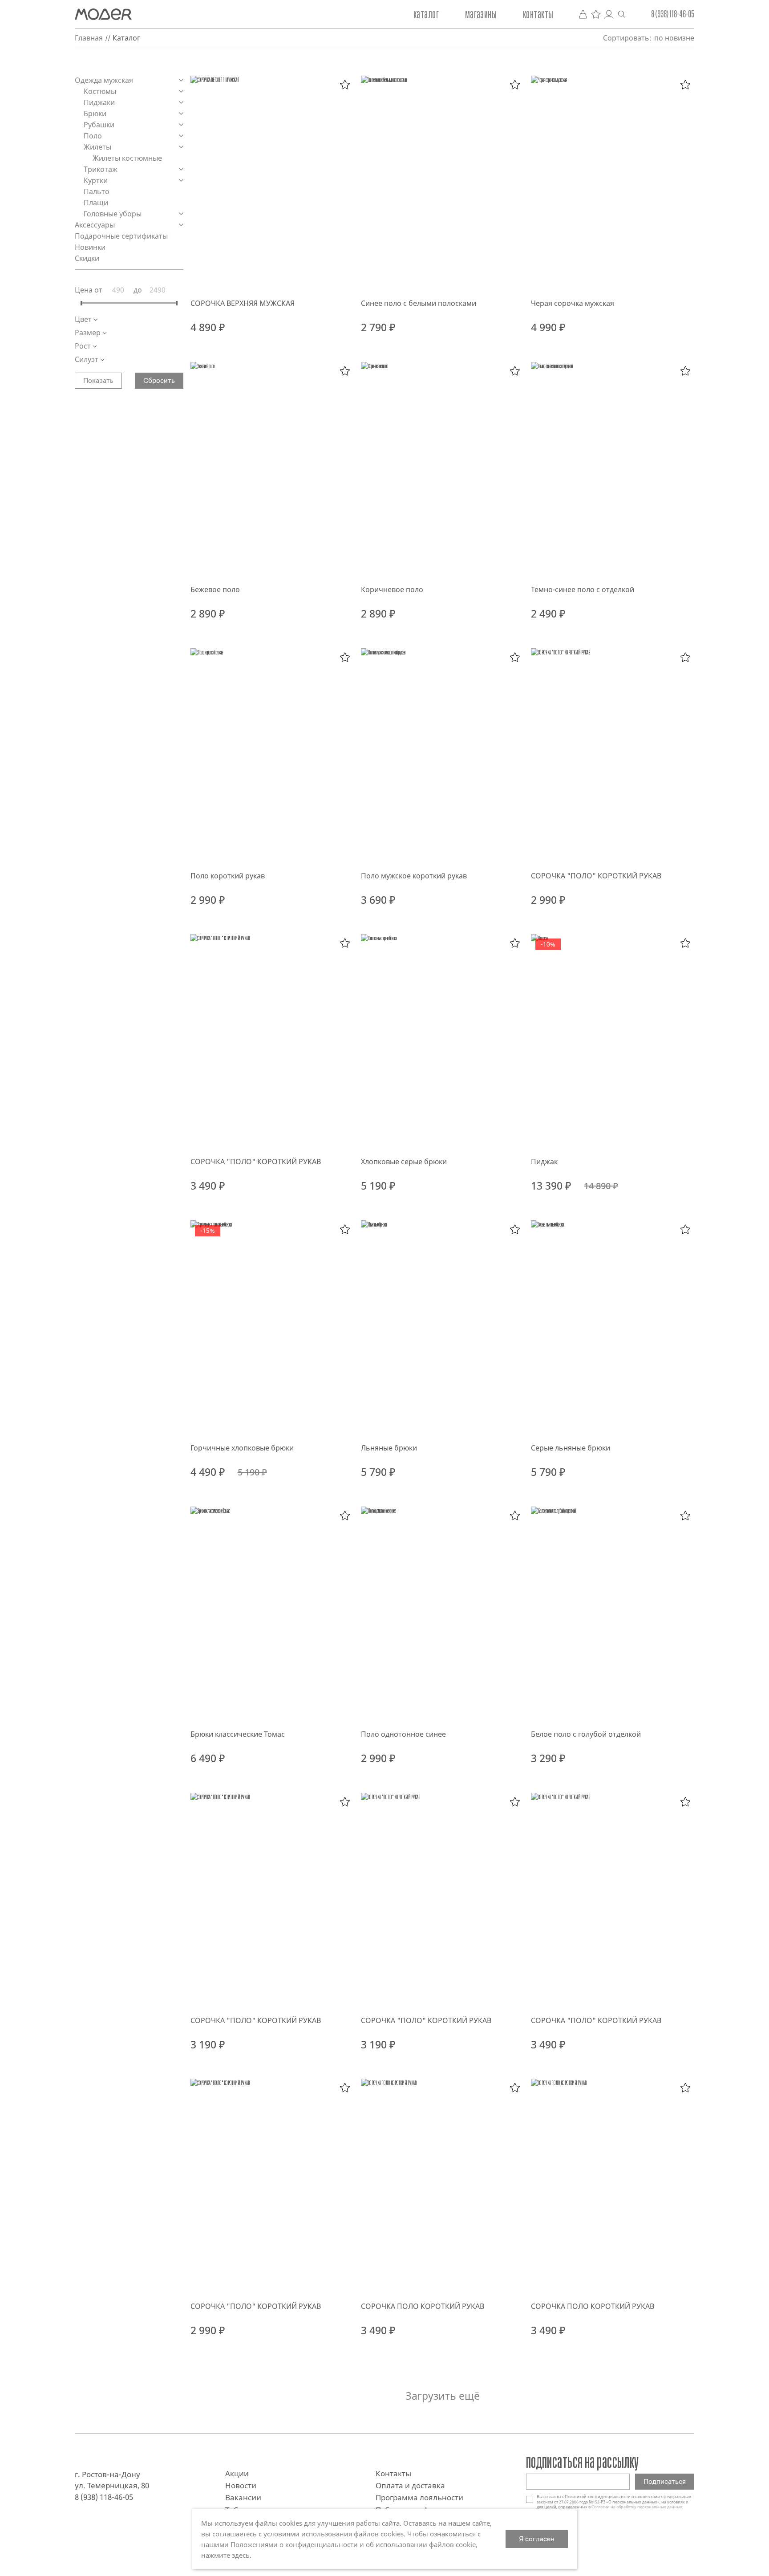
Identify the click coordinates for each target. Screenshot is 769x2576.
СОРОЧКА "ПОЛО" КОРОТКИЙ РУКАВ (596, 876)
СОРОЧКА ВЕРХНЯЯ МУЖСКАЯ (243, 303)
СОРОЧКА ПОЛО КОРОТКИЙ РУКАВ (423, 2306)
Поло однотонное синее (403, 1734)
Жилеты (98, 147)
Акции (237, 2473)
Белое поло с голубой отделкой (586, 1734)
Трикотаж (101, 169)
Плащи (97, 203)
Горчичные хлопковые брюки (242, 1448)
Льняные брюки (389, 1448)
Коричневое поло (392, 589)
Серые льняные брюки (571, 1448)
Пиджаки (100, 102)
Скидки (87, 258)
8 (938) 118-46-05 (673, 14)
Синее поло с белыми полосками (419, 303)
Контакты (538, 14)
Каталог (426, 14)
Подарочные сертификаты (122, 236)
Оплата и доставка (410, 2485)
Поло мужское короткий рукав (414, 876)
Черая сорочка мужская (573, 303)
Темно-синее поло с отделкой (583, 589)
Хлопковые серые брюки (404, 1162)
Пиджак (544, 1162)
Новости (241, 2485)
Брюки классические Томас (238, 1734)
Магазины (481, 14)
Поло (94, 136)
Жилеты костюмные (128, 158)
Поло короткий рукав (228, 876)
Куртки (97, 180)
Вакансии (243, 2497)
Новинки (90, 247)
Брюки (96, 114)
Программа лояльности (419, 2497)
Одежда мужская (105, 80)
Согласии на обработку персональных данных (637, 2507)
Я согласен (537, 2539)
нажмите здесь (225, 2555)
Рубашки (100, 125)
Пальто (97, 191)
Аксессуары (96, 225)
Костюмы (101, 91)
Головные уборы (113, 214)
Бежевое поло (215, 589)
